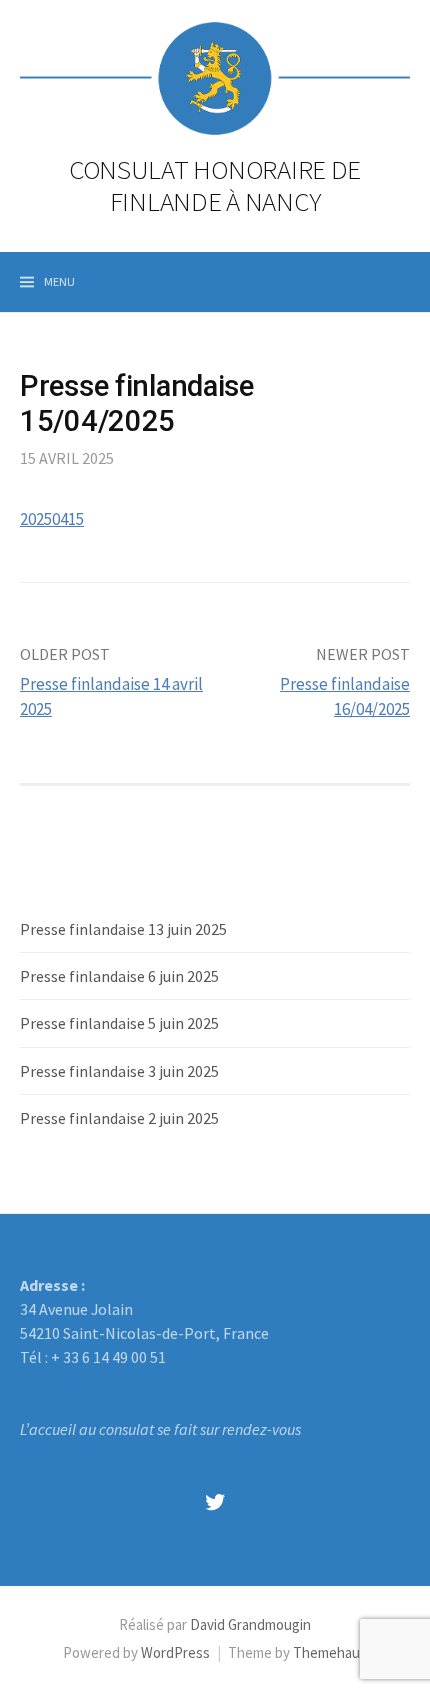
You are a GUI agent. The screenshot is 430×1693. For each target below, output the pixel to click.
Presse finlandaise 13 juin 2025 (123, 929)
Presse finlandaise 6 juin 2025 (119, 976)
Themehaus (330, 1652)
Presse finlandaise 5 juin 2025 (119, 1023)
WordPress (175, 1652)
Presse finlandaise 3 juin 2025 (119, 1071)
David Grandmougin (250, 1624)
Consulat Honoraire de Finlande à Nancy (215, 185)
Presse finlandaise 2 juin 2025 (119, 1118)
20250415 (52, 519)
